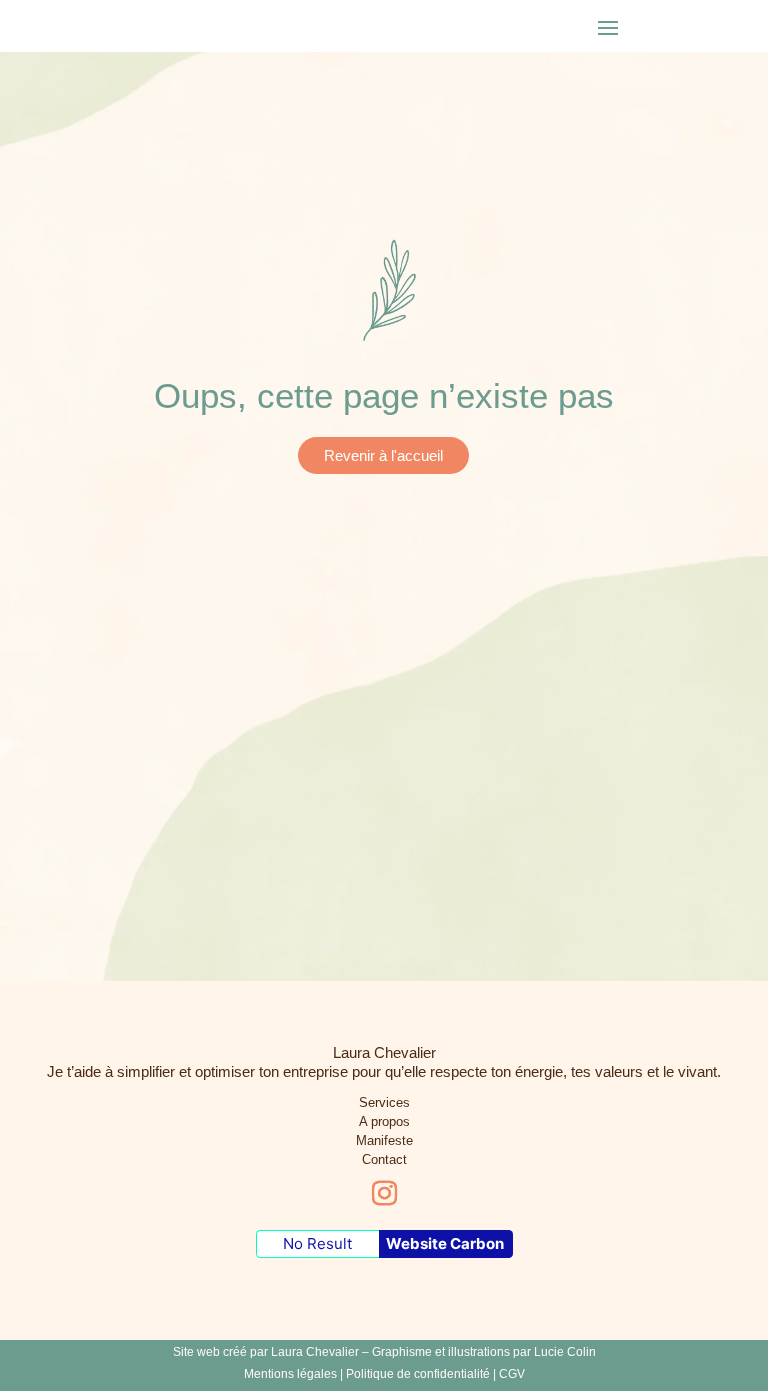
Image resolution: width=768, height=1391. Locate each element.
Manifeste (384, 1140)
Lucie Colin (565, 1352)
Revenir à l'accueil (383, 455)
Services (384, 1102)
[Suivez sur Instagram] (384, 1194)
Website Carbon (445, 1243)
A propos (384, 1121)
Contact (384, 1159)
